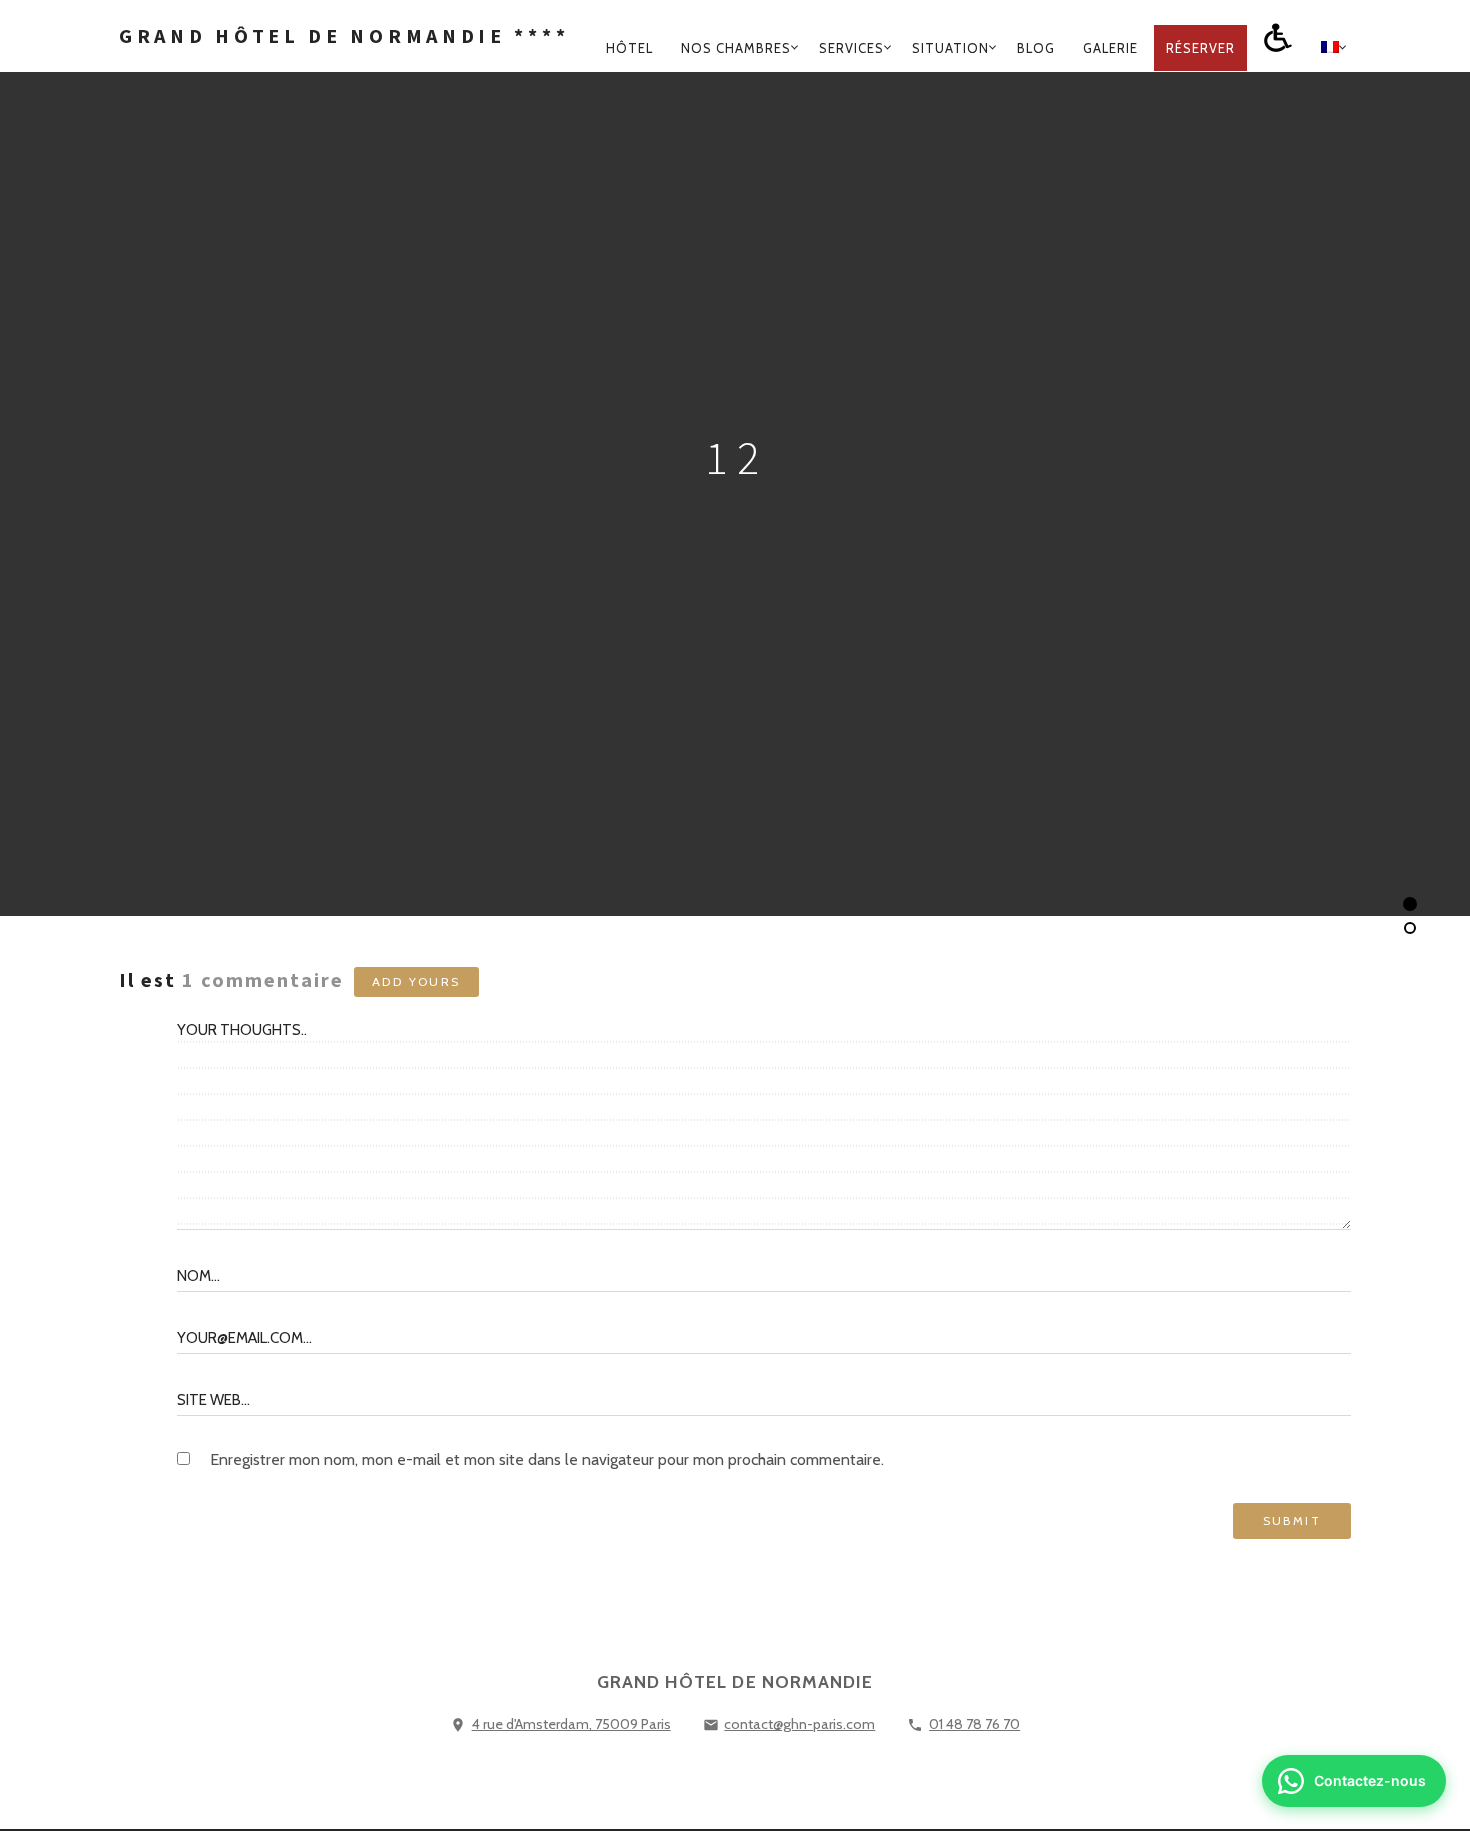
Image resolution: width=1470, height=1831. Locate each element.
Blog (1036, 48)
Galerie (1110, 48)
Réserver (1200, 48)
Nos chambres (736, 48)
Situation (950, 48)
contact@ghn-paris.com (799, 1724)
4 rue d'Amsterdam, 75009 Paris (571, 1724)
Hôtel (629, 48)
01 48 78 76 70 (974, 1724)
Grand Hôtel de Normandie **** (344, 35)
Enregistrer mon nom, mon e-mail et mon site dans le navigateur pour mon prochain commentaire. (547, 1459)
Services (851, 48)
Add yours (416, 981)
